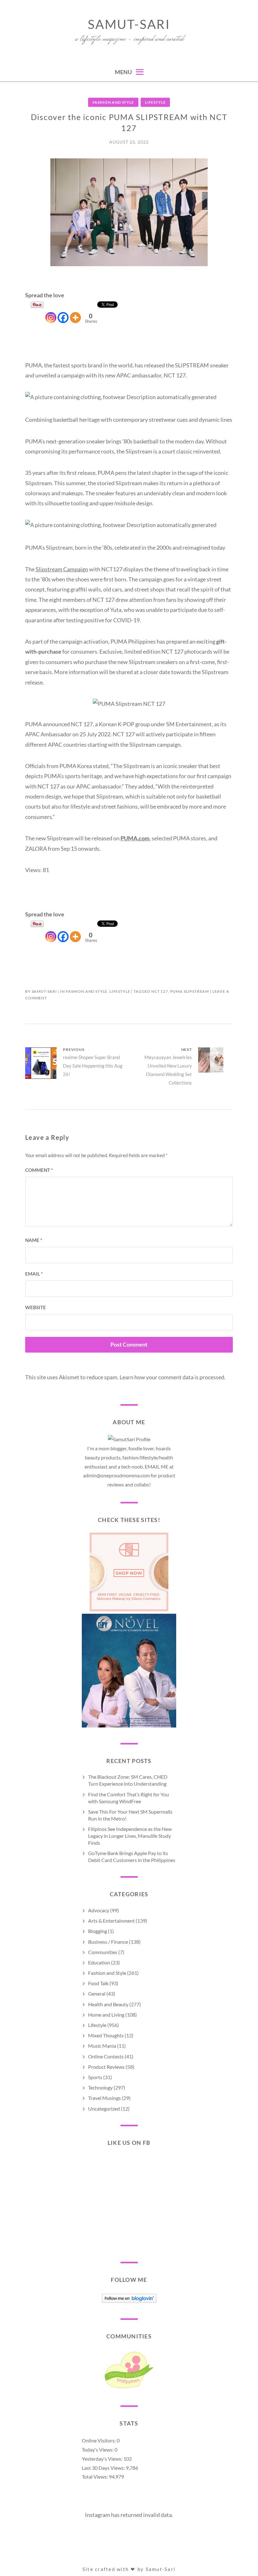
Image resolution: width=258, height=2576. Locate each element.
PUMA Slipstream (190, 991)
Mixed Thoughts (106, 2035)
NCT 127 (160, 991)
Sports (95, 2077)
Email (34, 1274)
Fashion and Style (113, 102)
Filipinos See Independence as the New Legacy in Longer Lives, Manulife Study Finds (130, 1836)
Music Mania (102, 2046)
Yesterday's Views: (103, 2459)
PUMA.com (135, 838)
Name (34, 1240)
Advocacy (99, 1910)
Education (99, 1962)
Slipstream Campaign (62, 569)
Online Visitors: (99, 2440)
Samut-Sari (129, 24)
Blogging (98, 1931)
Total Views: (95, 2477)
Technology (100, 2087)
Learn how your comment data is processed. (173, 1377)
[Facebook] (63, 312)
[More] (75, 312)
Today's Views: (98, 2450)
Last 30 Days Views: (104, 2468)
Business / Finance (108, 1942)
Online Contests (106, 2056)
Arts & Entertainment (111, 1921)
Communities (103, 1952)
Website (36, 1307)
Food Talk (98, 1983)
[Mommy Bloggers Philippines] (129, 2388)
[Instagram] (51, 312)
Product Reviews (106, 2067)
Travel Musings (104, 2098)
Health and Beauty (108, 2004)
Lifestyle (155, 102)
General (97, 1994)
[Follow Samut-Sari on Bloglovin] (129, 2301)
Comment (39, 1170)
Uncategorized (104, 2109)
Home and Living (106, 2015)
